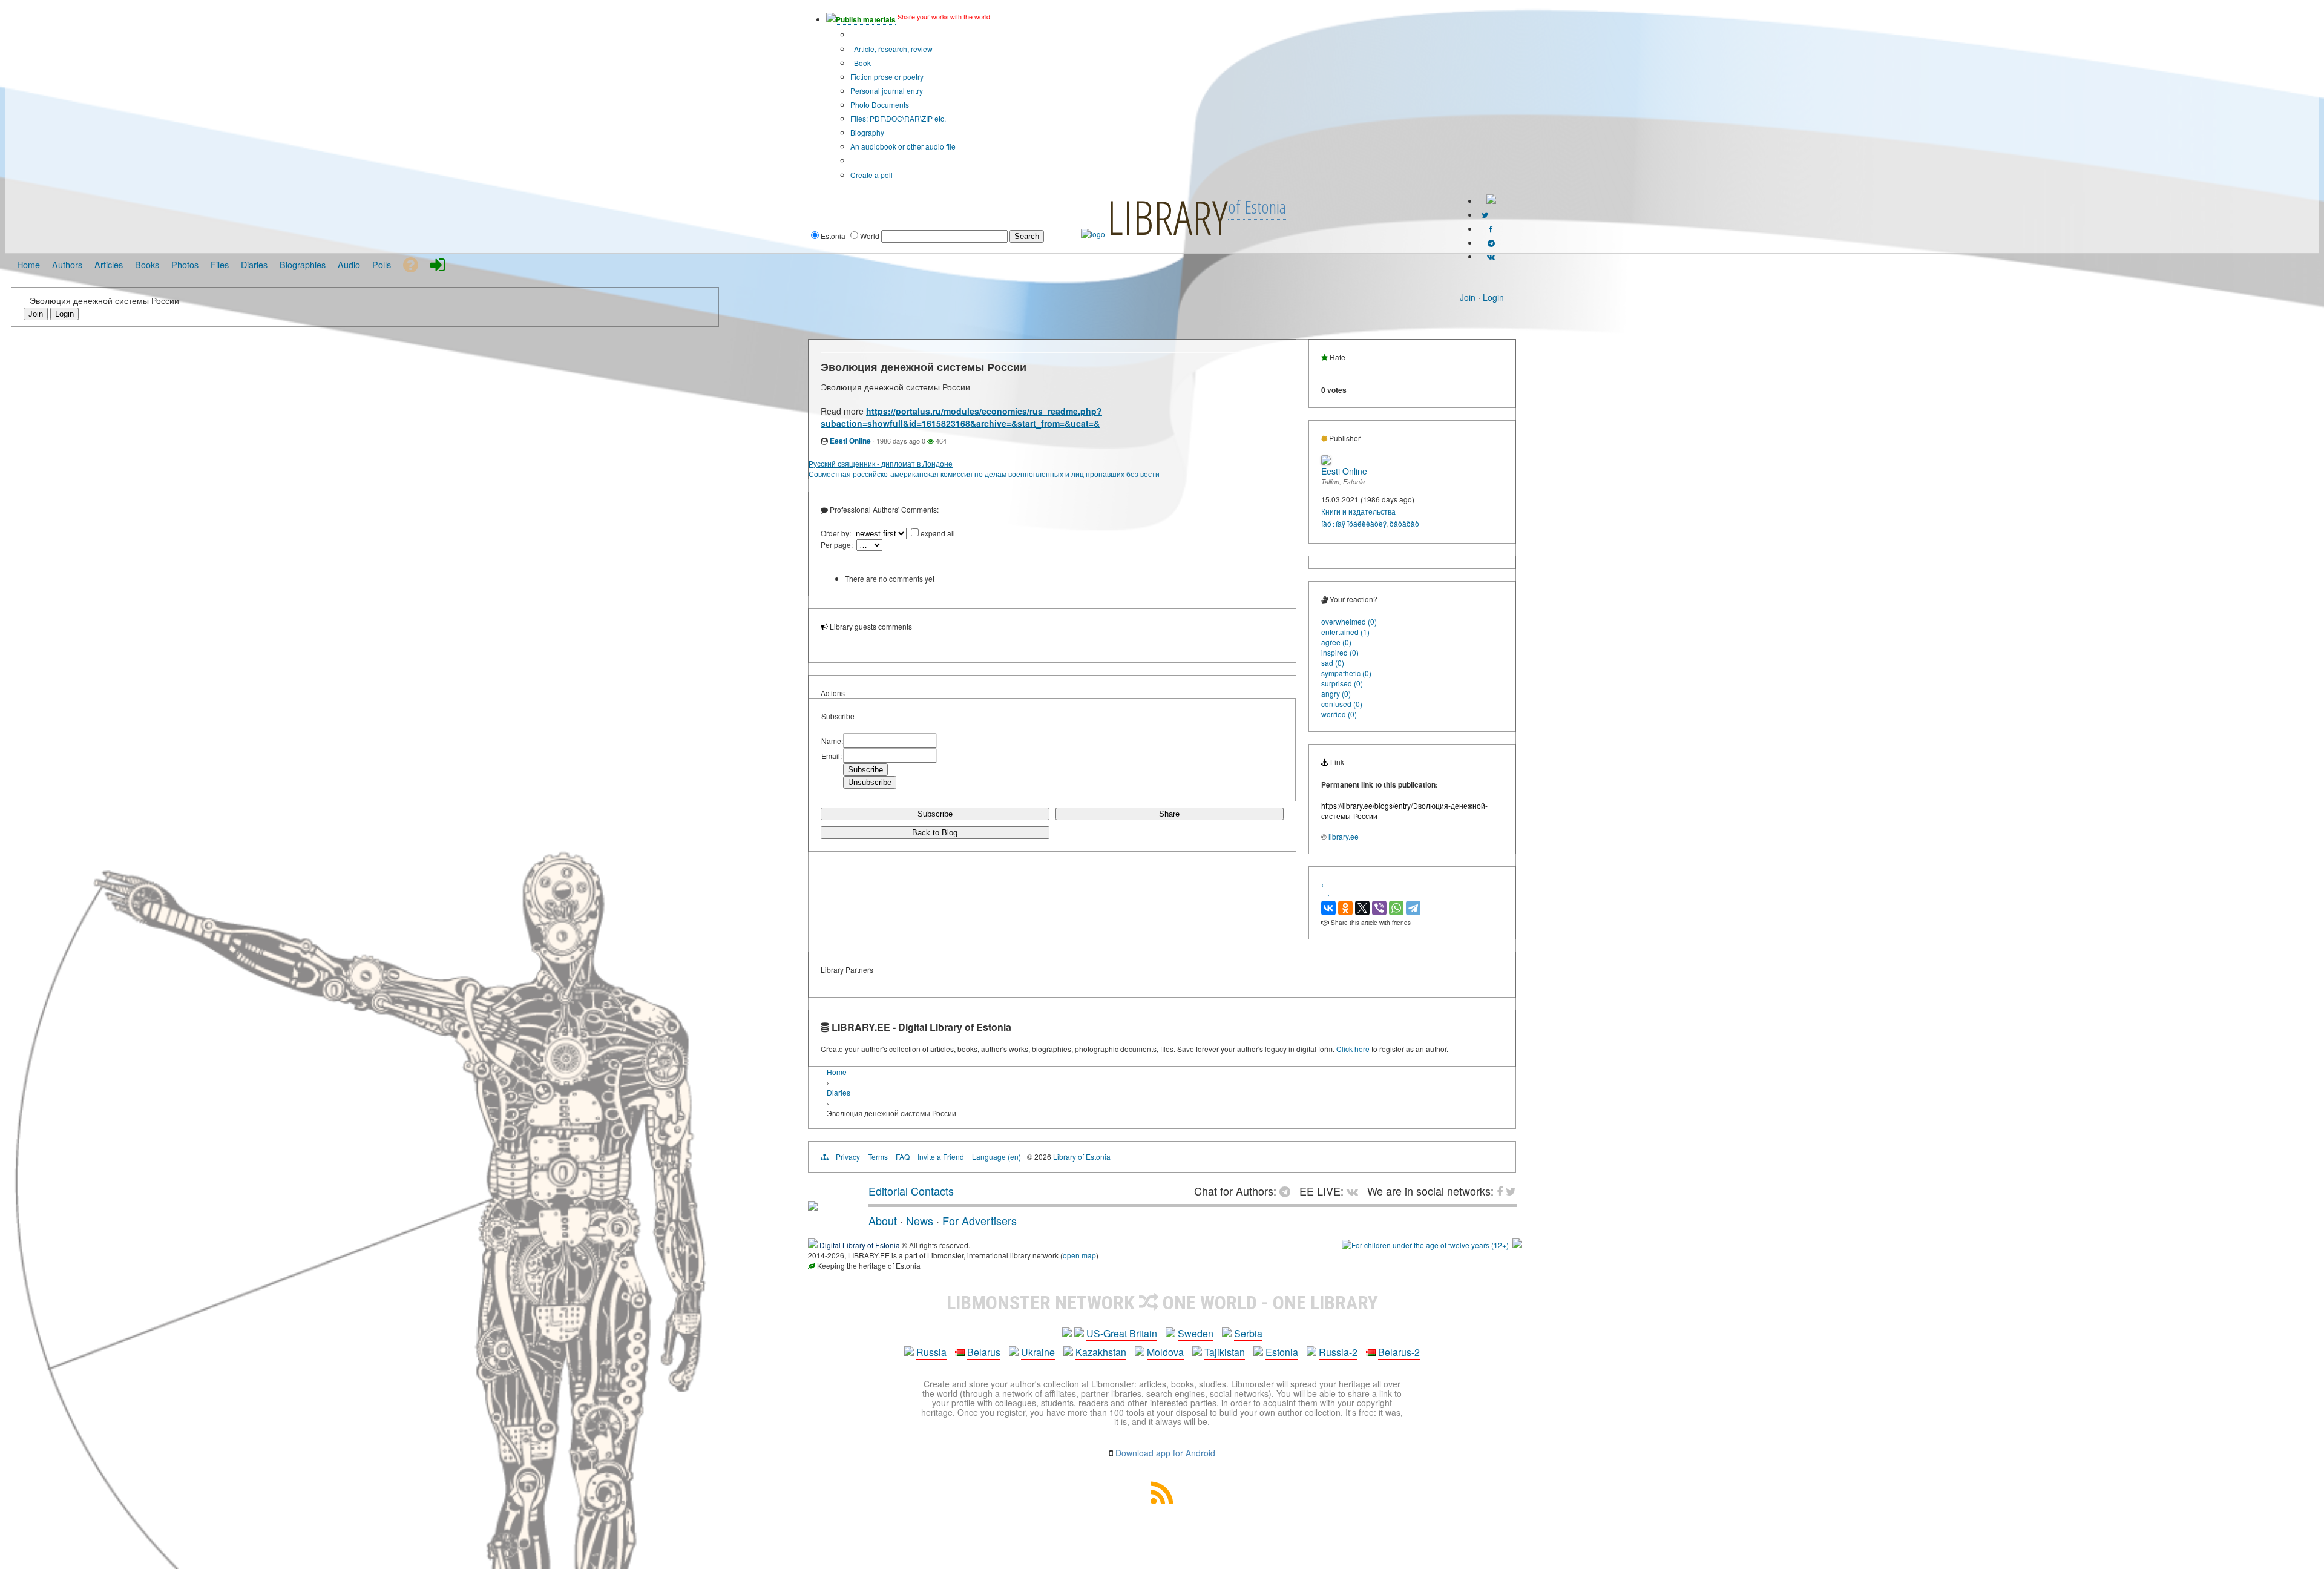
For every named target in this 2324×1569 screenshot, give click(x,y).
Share (1169, 814)
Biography (867, 132)
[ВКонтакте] (1328, 908)
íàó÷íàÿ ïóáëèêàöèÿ (1354, 523)
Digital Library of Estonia (860, 1245)
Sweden (1196, 1333)
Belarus (984, 1352)
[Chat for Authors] (1491, 242)
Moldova (1165, 1352)
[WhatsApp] (1396, 908)
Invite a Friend (941, 1156)
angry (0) (1336, 693)
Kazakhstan (1101, 1352)
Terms (878, 1156)
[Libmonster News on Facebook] (1491, 229)
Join (1468, 297)
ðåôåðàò (1404, 523)
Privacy (848, 1156)
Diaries (839, 1092)
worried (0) (1339, 714)
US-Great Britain (1122, 1333)
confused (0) (1342, 704)
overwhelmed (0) (1349, 621)
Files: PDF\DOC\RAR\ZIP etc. (898, 118)
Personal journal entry (887, 90)
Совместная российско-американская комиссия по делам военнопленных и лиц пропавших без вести (984, 474)
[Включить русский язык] (1491, 201)
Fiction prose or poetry (887, 77)
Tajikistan (1225, 1352)
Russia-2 (1338, 1352)
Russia (931, 1352)
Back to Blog (935, 833)
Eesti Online (850, 441)
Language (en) (996, 1156)
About (883, 1220)
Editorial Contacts (911, 1191)
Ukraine (1038, 1352)
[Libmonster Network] (1425, 1245)
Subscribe (935, 814)
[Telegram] (1413, 908)
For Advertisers (980, 1220)
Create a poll (871, 175)
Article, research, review (892, 49)
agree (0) (1336, 642)
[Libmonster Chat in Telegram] (1288, 1191)
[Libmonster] (813, 1206)
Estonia (1282, 1352)
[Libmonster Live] (1491, 256)
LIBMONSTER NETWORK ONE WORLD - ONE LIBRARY (1162, 1303)
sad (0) (1333, 663)
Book (862, 63)
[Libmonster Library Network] (1517, 1245)
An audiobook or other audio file (903, 146)
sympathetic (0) (1346, 673)
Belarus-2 (1399, 1352)
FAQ (903, 1156)
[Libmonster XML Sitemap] (1162, 1500)
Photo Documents (880, 104)
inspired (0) (1340, 652)
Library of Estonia (1082, 1156)
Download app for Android (1165, 1453)
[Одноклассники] (1345, 908)
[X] (1362, 908)
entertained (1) (1345, 632)
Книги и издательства (1358, 511)
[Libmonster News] (1485, 215)
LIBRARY (1167, 217)
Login (1493, 297)
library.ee (1344, 836)
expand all (938, 533)
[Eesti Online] (1326, 462)
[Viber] (1379, 908)
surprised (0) (1342, 683)
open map (1079, 1255)
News (920, 1220)
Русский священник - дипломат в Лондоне (881, 463)
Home (837, 1072)
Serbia (1248, 1333)
